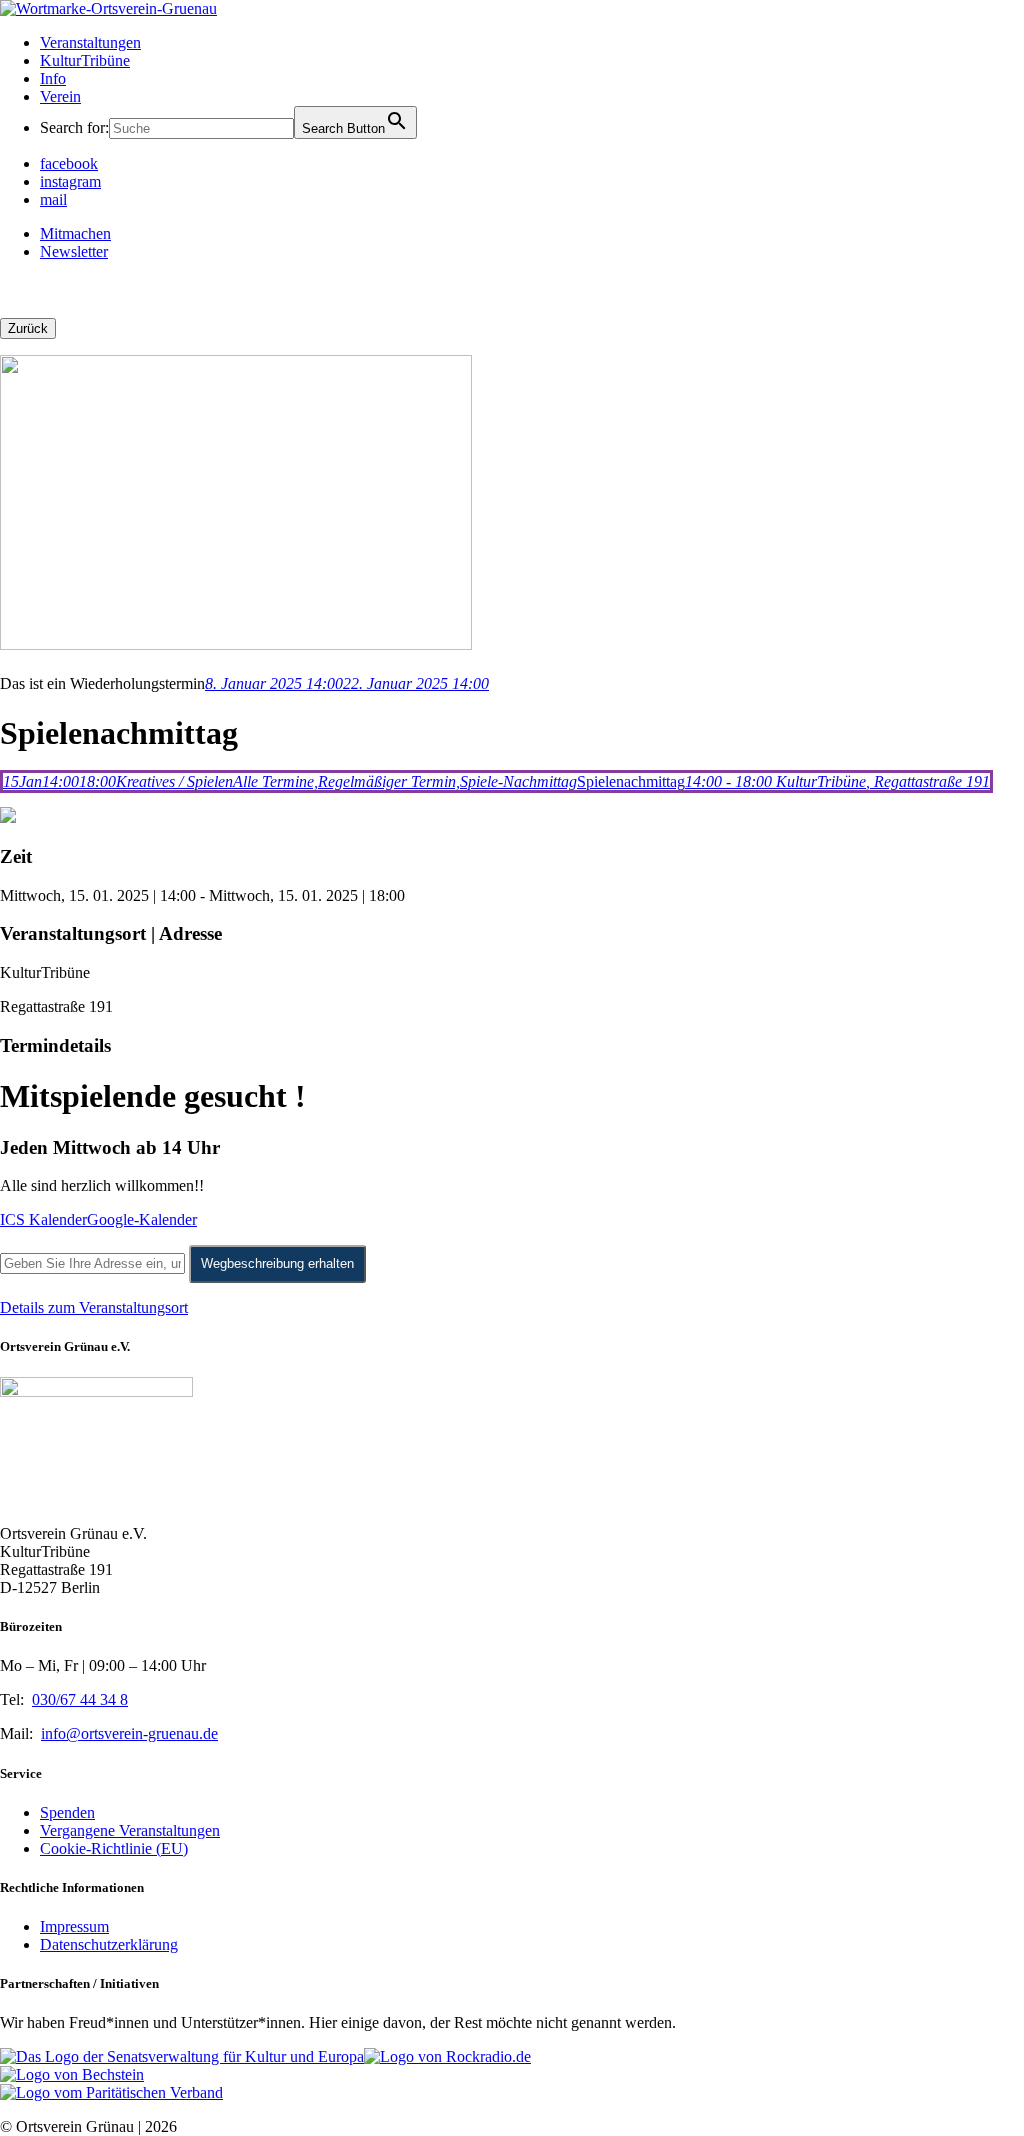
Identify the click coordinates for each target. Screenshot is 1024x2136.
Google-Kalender (142, 1219)
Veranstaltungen (90, 42)
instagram (70, 181)
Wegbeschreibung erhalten (277, 1263)
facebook (69, 163)
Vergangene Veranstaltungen (130, 1830)
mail (53, 199)
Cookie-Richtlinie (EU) (114, 1848)
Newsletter (74, 251)
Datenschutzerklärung (109, 1944)
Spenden (67, 1812)
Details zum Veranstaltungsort (94, 1307)
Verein (60, 96)
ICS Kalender (43, 1219)
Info (53, 78)
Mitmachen (75, 233)
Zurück (28, 328)
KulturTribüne (85, 60)
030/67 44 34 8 (80, 1699)
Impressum (74, 1926)
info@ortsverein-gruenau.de (129, 1733)
